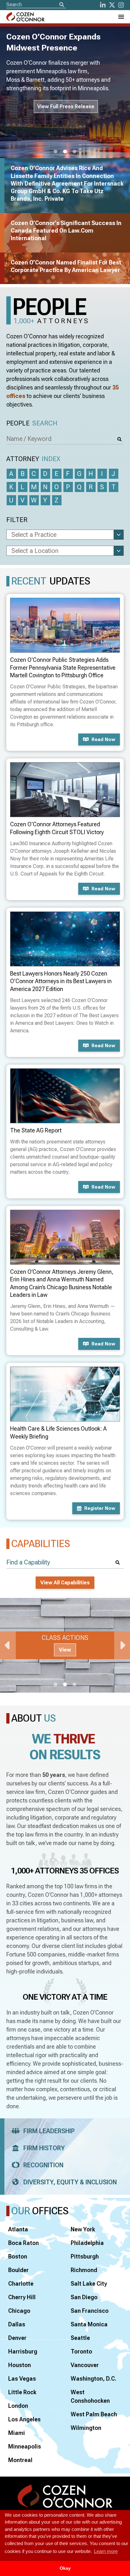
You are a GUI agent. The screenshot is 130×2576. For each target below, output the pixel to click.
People (32, 423)
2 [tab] (65, 152)
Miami (17, 2433)
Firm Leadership (49, 2131)
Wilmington (86, 2428)
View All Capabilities (65, 1583)
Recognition (43, 2165)
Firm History (44, 2148)
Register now (100, 1508)
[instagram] (121, 5)
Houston (20, 2365)
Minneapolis (25, 2446)
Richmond (84, 2270)
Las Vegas (22, 2379)
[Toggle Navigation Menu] (121, 17)
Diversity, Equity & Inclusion (70, 2182)
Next (122, 1645)
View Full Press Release (66, 107)
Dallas (17, 2324)
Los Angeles (24, 2419)
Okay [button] (65, 2568)
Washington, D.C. (94, 2379)
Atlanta (18, 2229)
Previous (8, 1645)
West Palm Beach (94, 2414)
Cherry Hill (22, 2297)
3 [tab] (74, 152)
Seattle (80, 2338)
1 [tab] (56, 152)
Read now (103, 739)
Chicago (19, 2311)
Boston (18, 2256)
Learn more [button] (106, 2551)
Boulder (18, 2270)
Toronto (81, 2351)
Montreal (20, 2460)
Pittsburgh (85, 2256)
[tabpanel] (65, 1645)
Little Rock (22, 2392)
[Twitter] (112, 5)
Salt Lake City (89, 2284)
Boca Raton (24, 2243)
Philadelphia (87, 2243)
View (65, 1650)
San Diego (84, 2297)
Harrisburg (23, 2351)
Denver (17, 2338)
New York (83, 2229)
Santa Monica (89, 2324)
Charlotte (21, 2284)
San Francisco (90, 2311)
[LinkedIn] (103, 5)
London (18, 2406)
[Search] (62, 5)
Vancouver (85, 2365)
